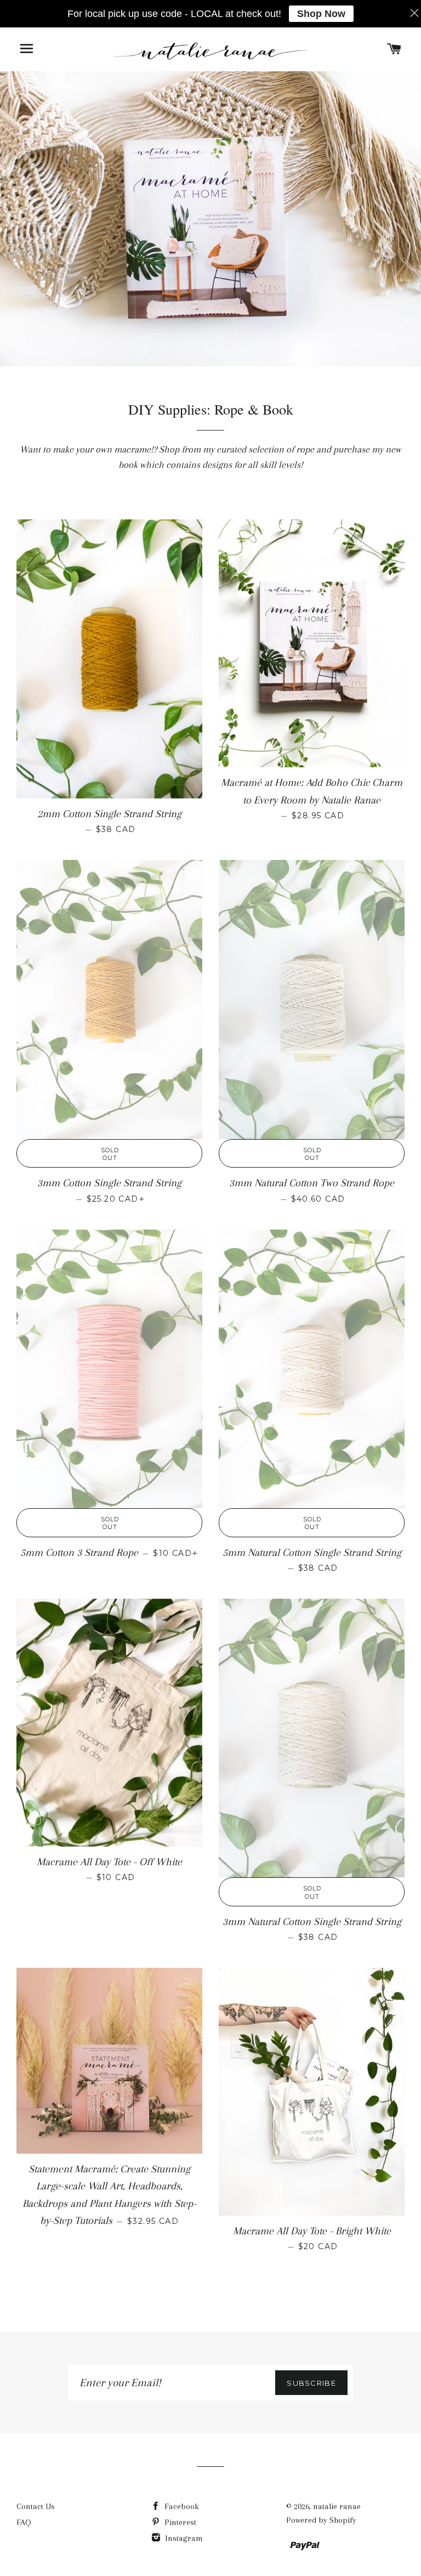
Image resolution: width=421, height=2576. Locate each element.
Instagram (183, 2538)
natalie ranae (337, 2506)
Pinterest (179, 2522)
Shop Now (321, 14)
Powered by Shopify (321, 2520)
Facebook (181, 2506)
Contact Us (36, 2506)
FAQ (24, 2522)
